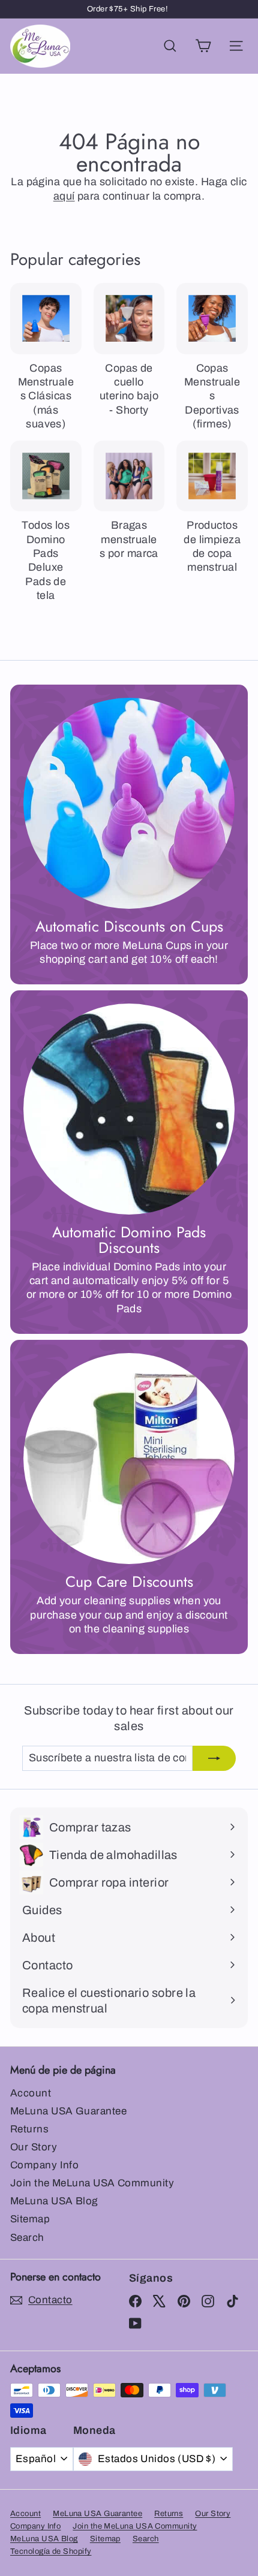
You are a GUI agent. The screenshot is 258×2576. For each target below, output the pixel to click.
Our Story (34, 2147)
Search (27, 2238)
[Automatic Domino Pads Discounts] (129, 1109)
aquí (64, 196)
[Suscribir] (214, 1758)
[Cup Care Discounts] (129, 1459)
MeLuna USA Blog (54, 2201)
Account (31, 2093)
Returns (29, 2129)
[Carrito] (203, 46)
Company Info (44, 2165)
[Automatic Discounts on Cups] (129, 803)
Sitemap (30, 2219)
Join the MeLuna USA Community (92, 2183)
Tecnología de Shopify (51, 2551)
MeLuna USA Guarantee (68, 2111)
